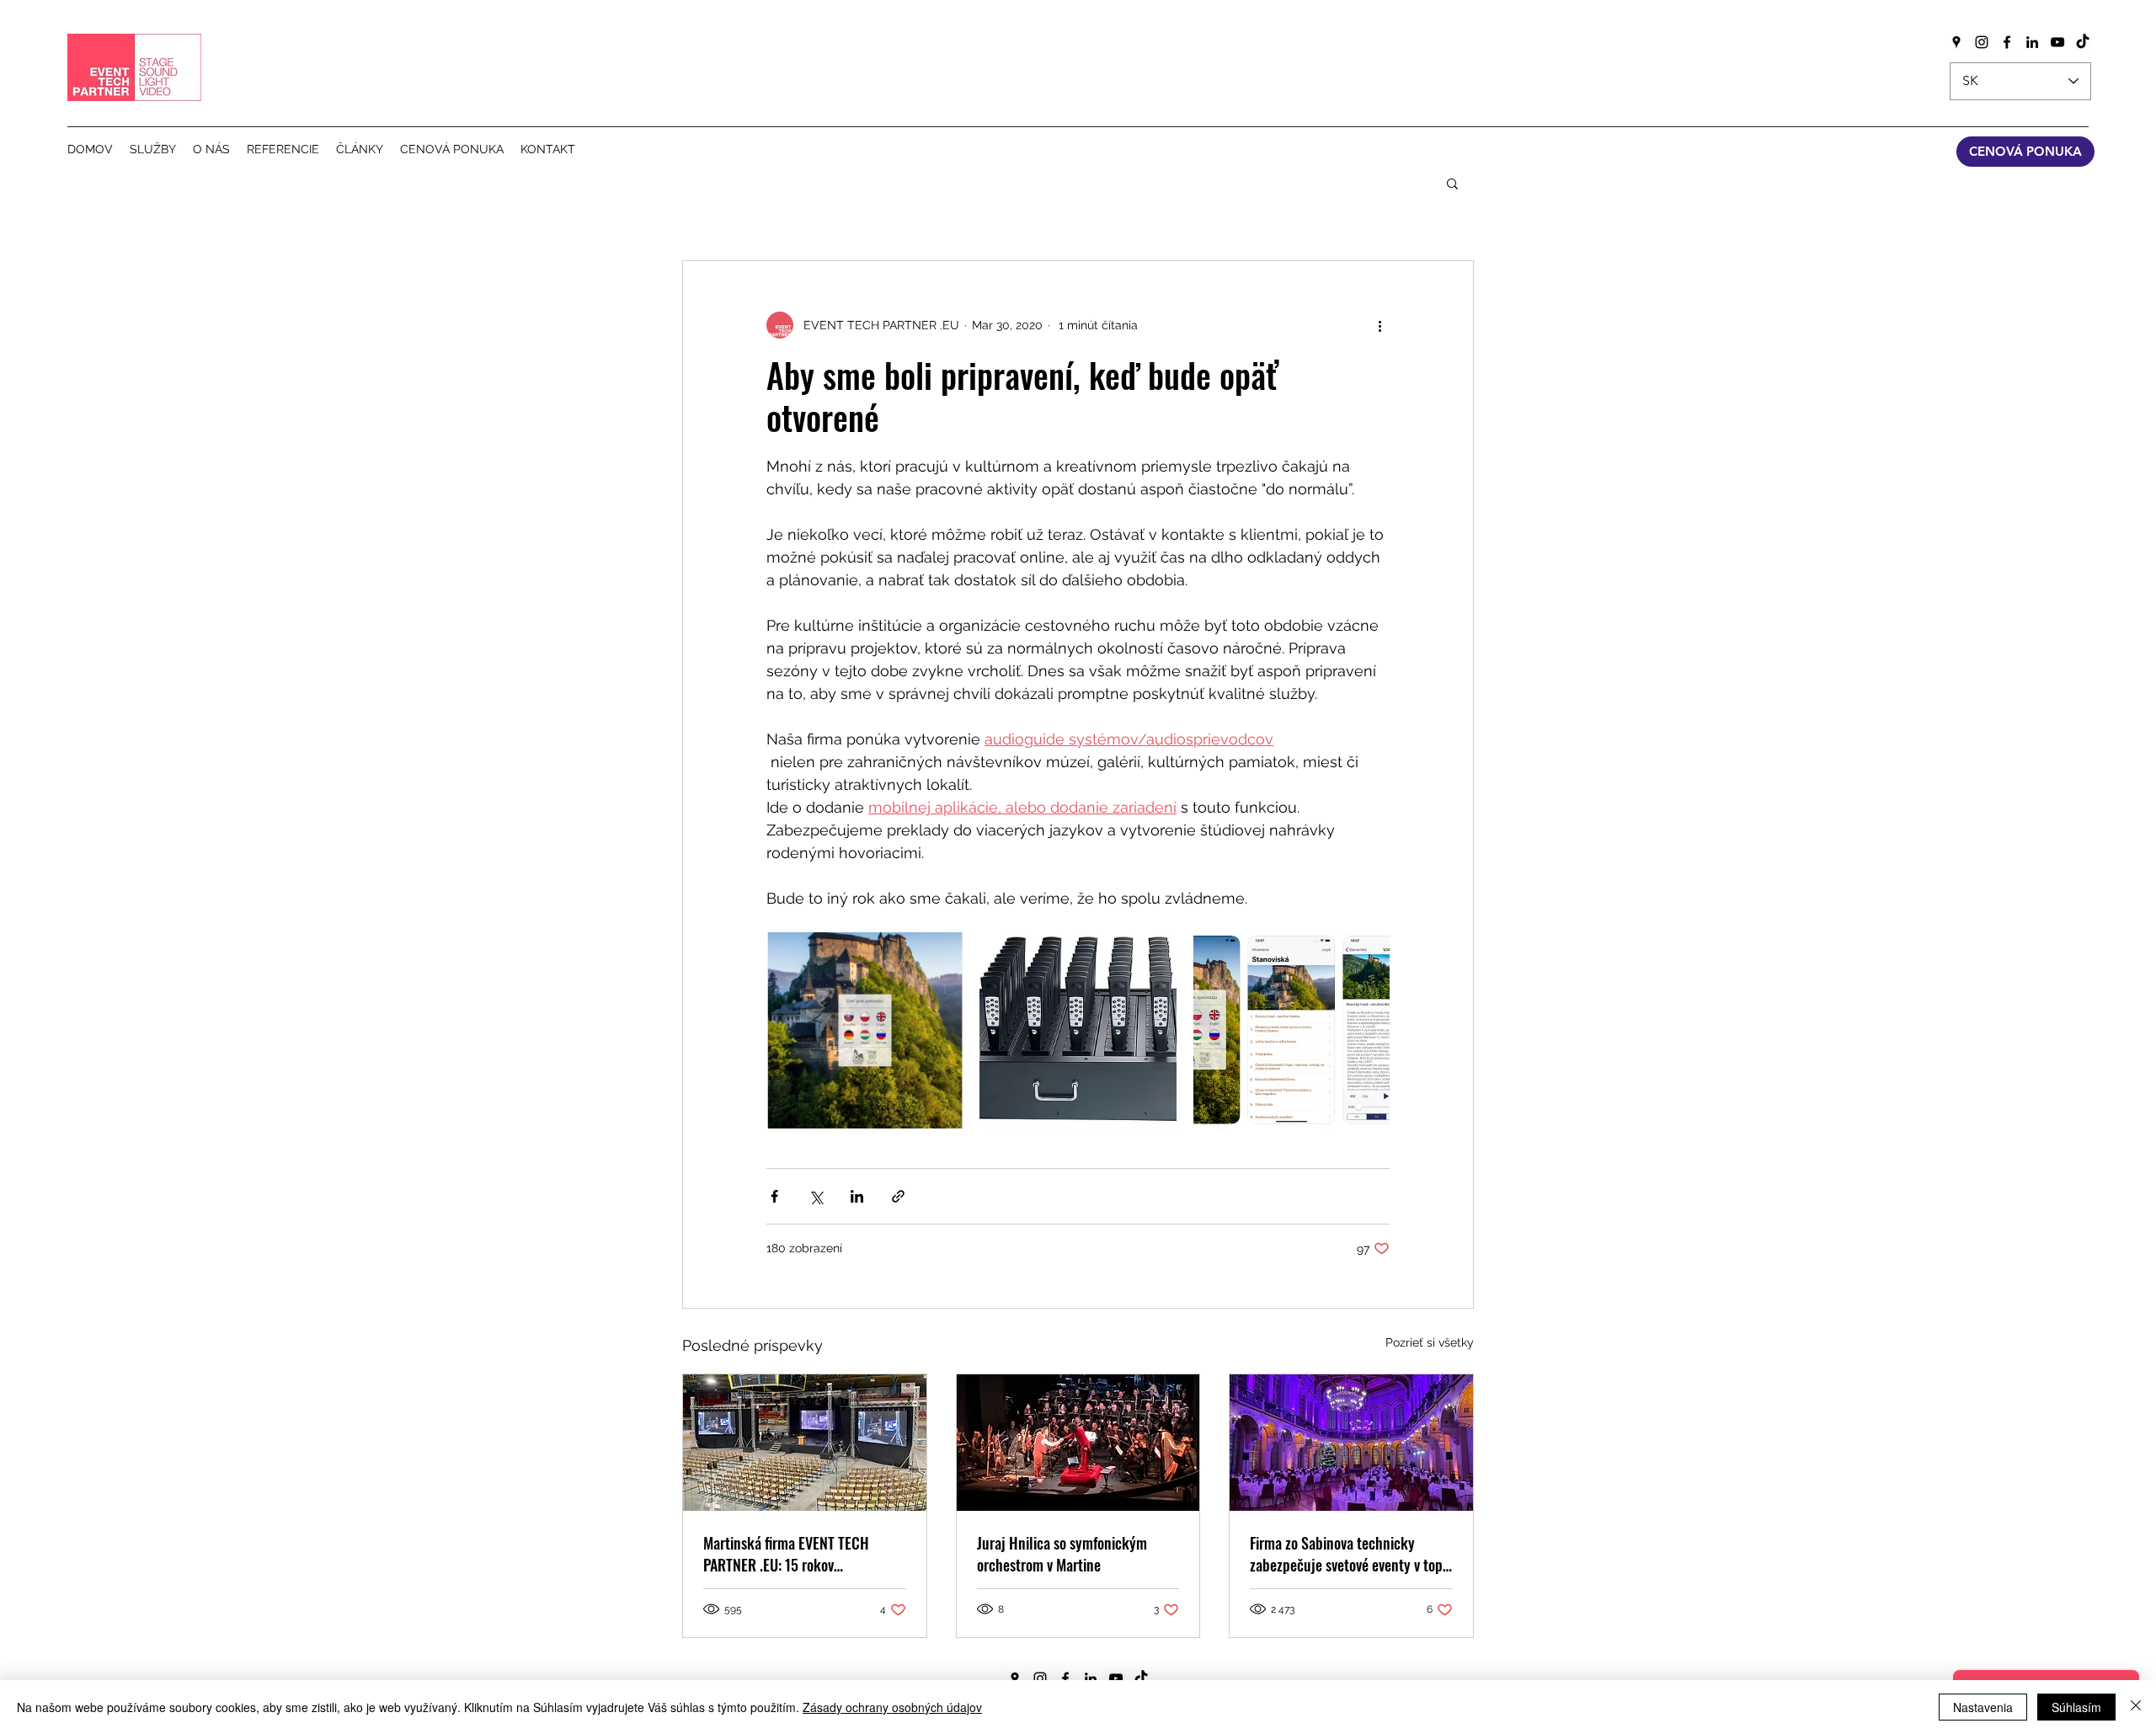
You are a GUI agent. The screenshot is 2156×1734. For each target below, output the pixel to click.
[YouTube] (2057, 42)
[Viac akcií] (1380, 325)
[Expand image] (865, 1030)
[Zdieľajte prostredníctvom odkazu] (898, 1196)
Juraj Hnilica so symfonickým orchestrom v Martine (1062, 1554)
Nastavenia (1983, 1707)
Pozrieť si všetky (1430, 1342)
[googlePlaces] (1956, 42)
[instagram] (1982, 42)
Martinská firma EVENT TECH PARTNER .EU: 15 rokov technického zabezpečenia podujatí (786, 1554)
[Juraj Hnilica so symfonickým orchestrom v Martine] (1078, 1443)
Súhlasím (2076, 1707)
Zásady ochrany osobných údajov (892, 1707)
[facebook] (2007, 42)
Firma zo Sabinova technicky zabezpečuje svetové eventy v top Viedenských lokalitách (1346, 1554)
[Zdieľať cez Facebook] (774, 1196)
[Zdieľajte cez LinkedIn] (857, 1196)
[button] (1452, 183)
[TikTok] (2083, 42)
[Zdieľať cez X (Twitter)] (816, 1196)
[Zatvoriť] (2136, 1707)
